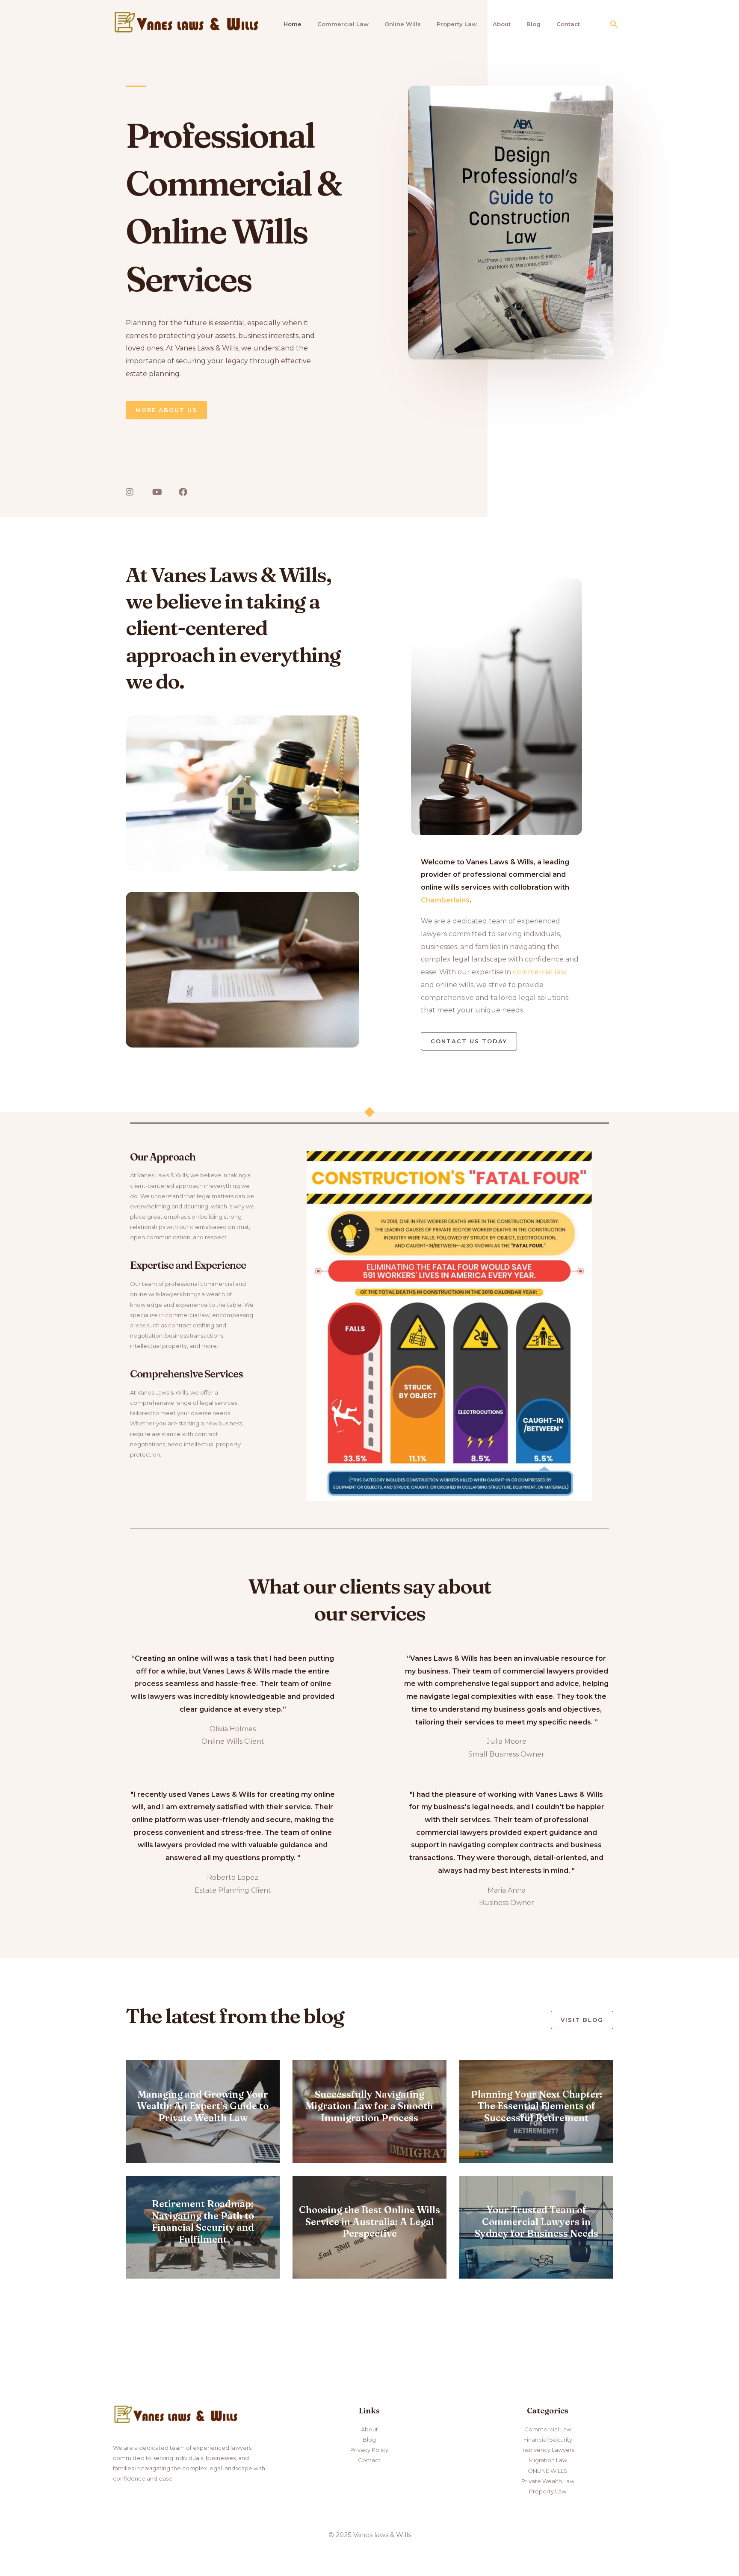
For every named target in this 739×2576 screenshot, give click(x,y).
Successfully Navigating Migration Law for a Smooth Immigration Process (369, 2106)
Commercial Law (343, 24)
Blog (534, 24)
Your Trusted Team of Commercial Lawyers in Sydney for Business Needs (537, 2221)
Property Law (457, 24)
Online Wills (403, 24)
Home (293, 24)
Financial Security (548, 2439)
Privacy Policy (369, 2450)
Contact (568, 24)
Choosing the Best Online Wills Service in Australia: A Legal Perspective (369, 2221)
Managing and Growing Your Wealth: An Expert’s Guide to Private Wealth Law (203, 2106)
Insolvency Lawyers (548, 2450)
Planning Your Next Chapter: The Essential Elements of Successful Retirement (537, 2106)
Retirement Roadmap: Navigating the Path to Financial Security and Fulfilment (203, 2221)
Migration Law (548, 2460)
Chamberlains (445, 900)
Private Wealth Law (548, 2481)
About (502, 24)
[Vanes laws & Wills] (188, 23)
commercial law (540, 972)
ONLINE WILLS (548, 2471)
